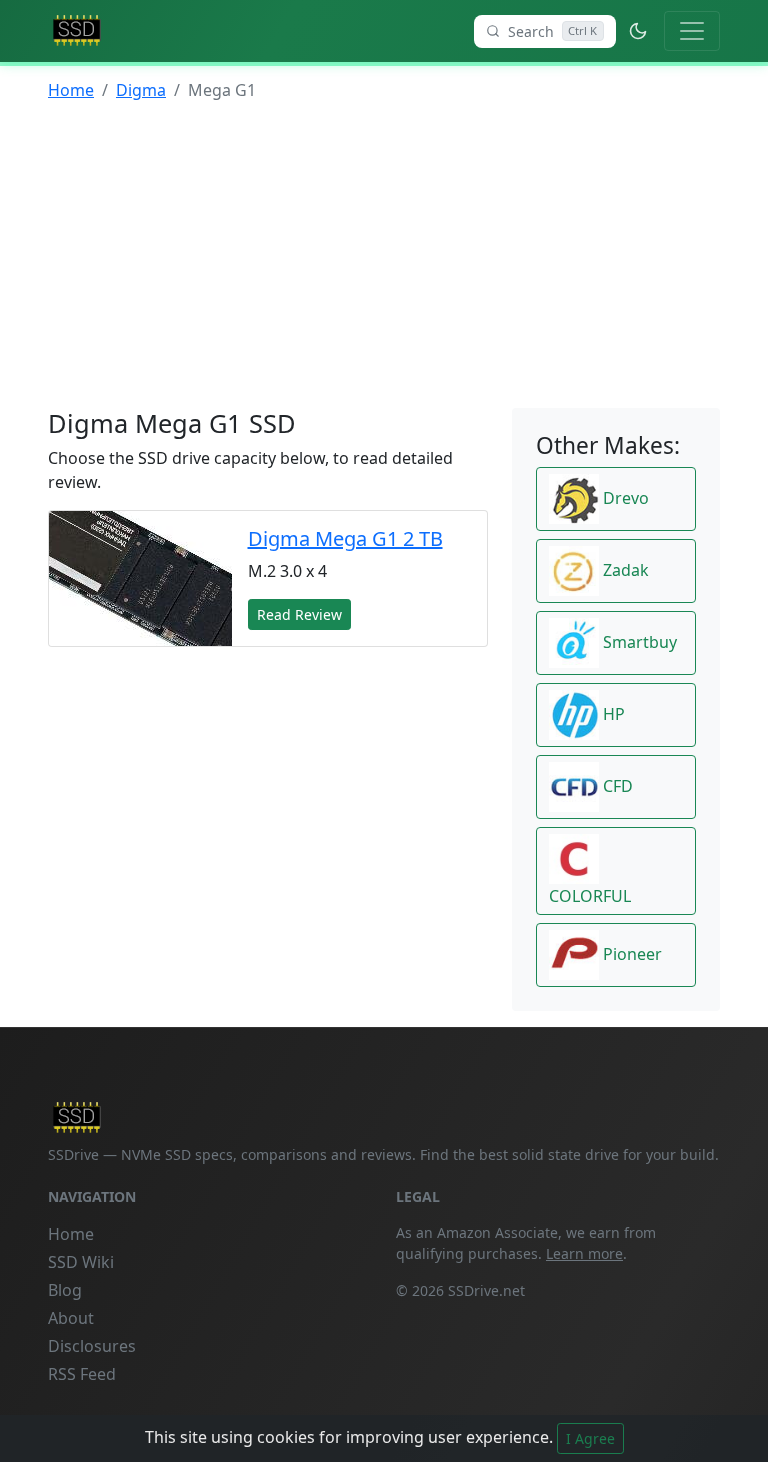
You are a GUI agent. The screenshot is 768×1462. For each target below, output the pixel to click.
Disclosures (92, 1346)
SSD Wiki (81, 1262)
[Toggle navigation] (692, 31)
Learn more (584, 1253)
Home (71, 90)
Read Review (299, 614)
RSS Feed (82, 1374)
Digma (141, 90)
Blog (65, 1290)
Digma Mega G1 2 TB (345, 538)
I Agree (590, 1438)
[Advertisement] (384, 258)
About (71, 1318)
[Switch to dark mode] (638, 31)
